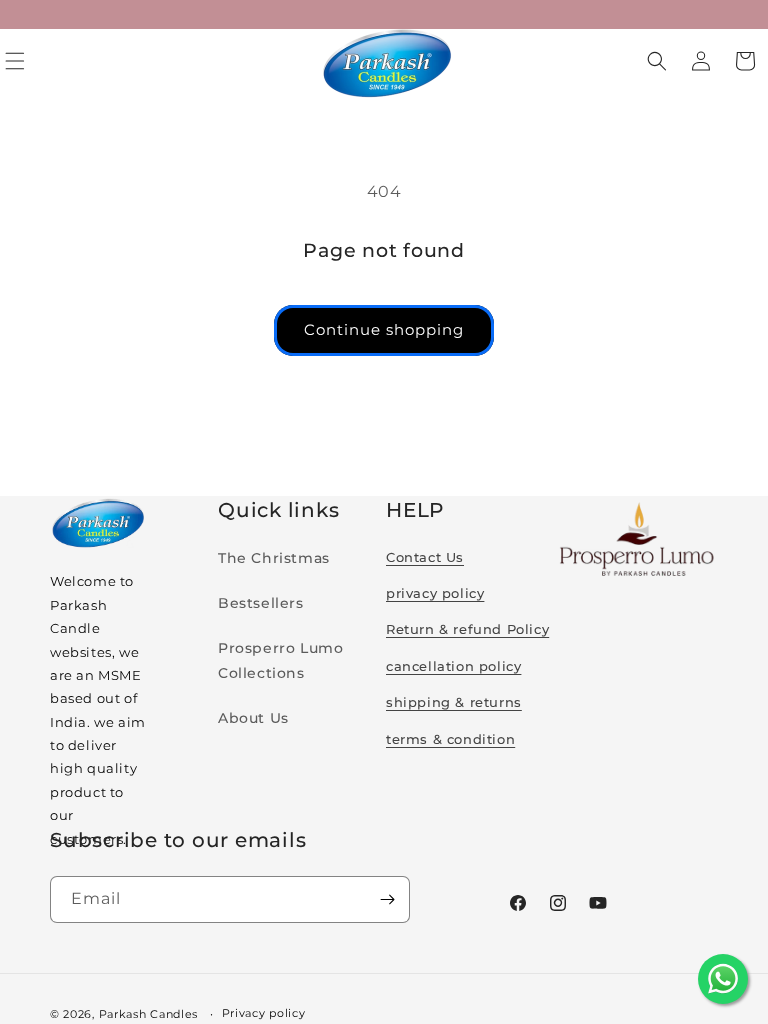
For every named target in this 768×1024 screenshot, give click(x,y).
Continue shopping (384, 329)
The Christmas (274, 558)
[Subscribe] (387, 899)
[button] (657, 61)
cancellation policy (453, 666)
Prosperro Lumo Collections (280, 660)
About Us (253, 718)
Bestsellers (261, 603)
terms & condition (450, 739)
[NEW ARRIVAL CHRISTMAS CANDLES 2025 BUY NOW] (384, 14)
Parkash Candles (149, 1014)
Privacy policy (264, 1013)
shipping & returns (454, 702)
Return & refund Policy (467, 629)
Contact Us (425, 557)
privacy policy (435, 593)
